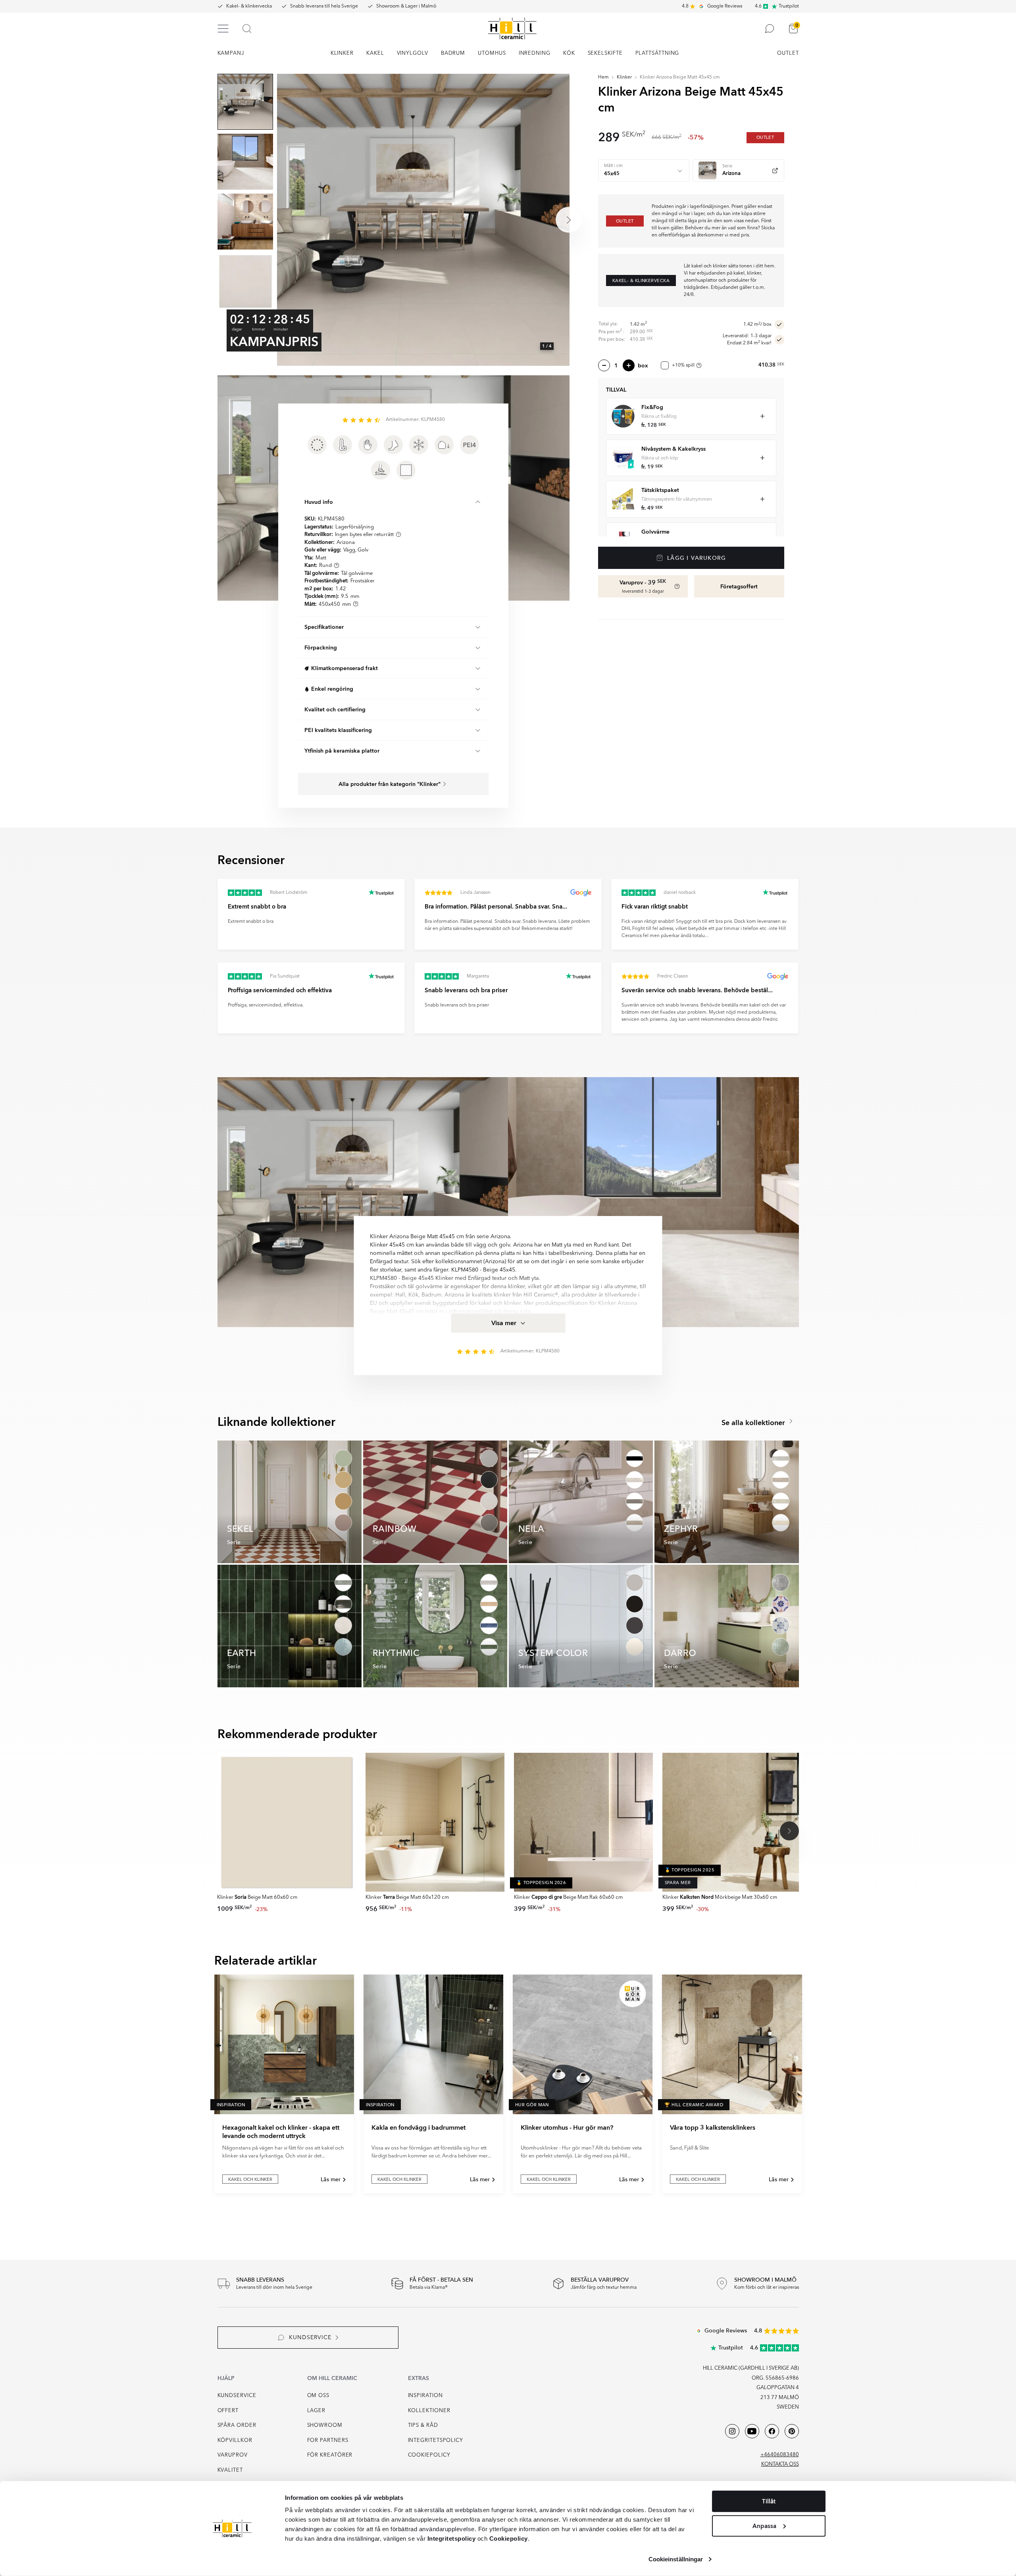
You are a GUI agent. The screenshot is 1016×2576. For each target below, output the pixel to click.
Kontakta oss (780, 2464)
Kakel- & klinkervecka (249, 6)
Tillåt (769, 2501)
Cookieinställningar (676, 2559)
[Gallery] (423, 220)
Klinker (624, 77)
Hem (603, 77)
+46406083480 (780, 2455)
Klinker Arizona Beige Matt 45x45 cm (680, 77)
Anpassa (764, 2526)
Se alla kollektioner (754, 1423)
